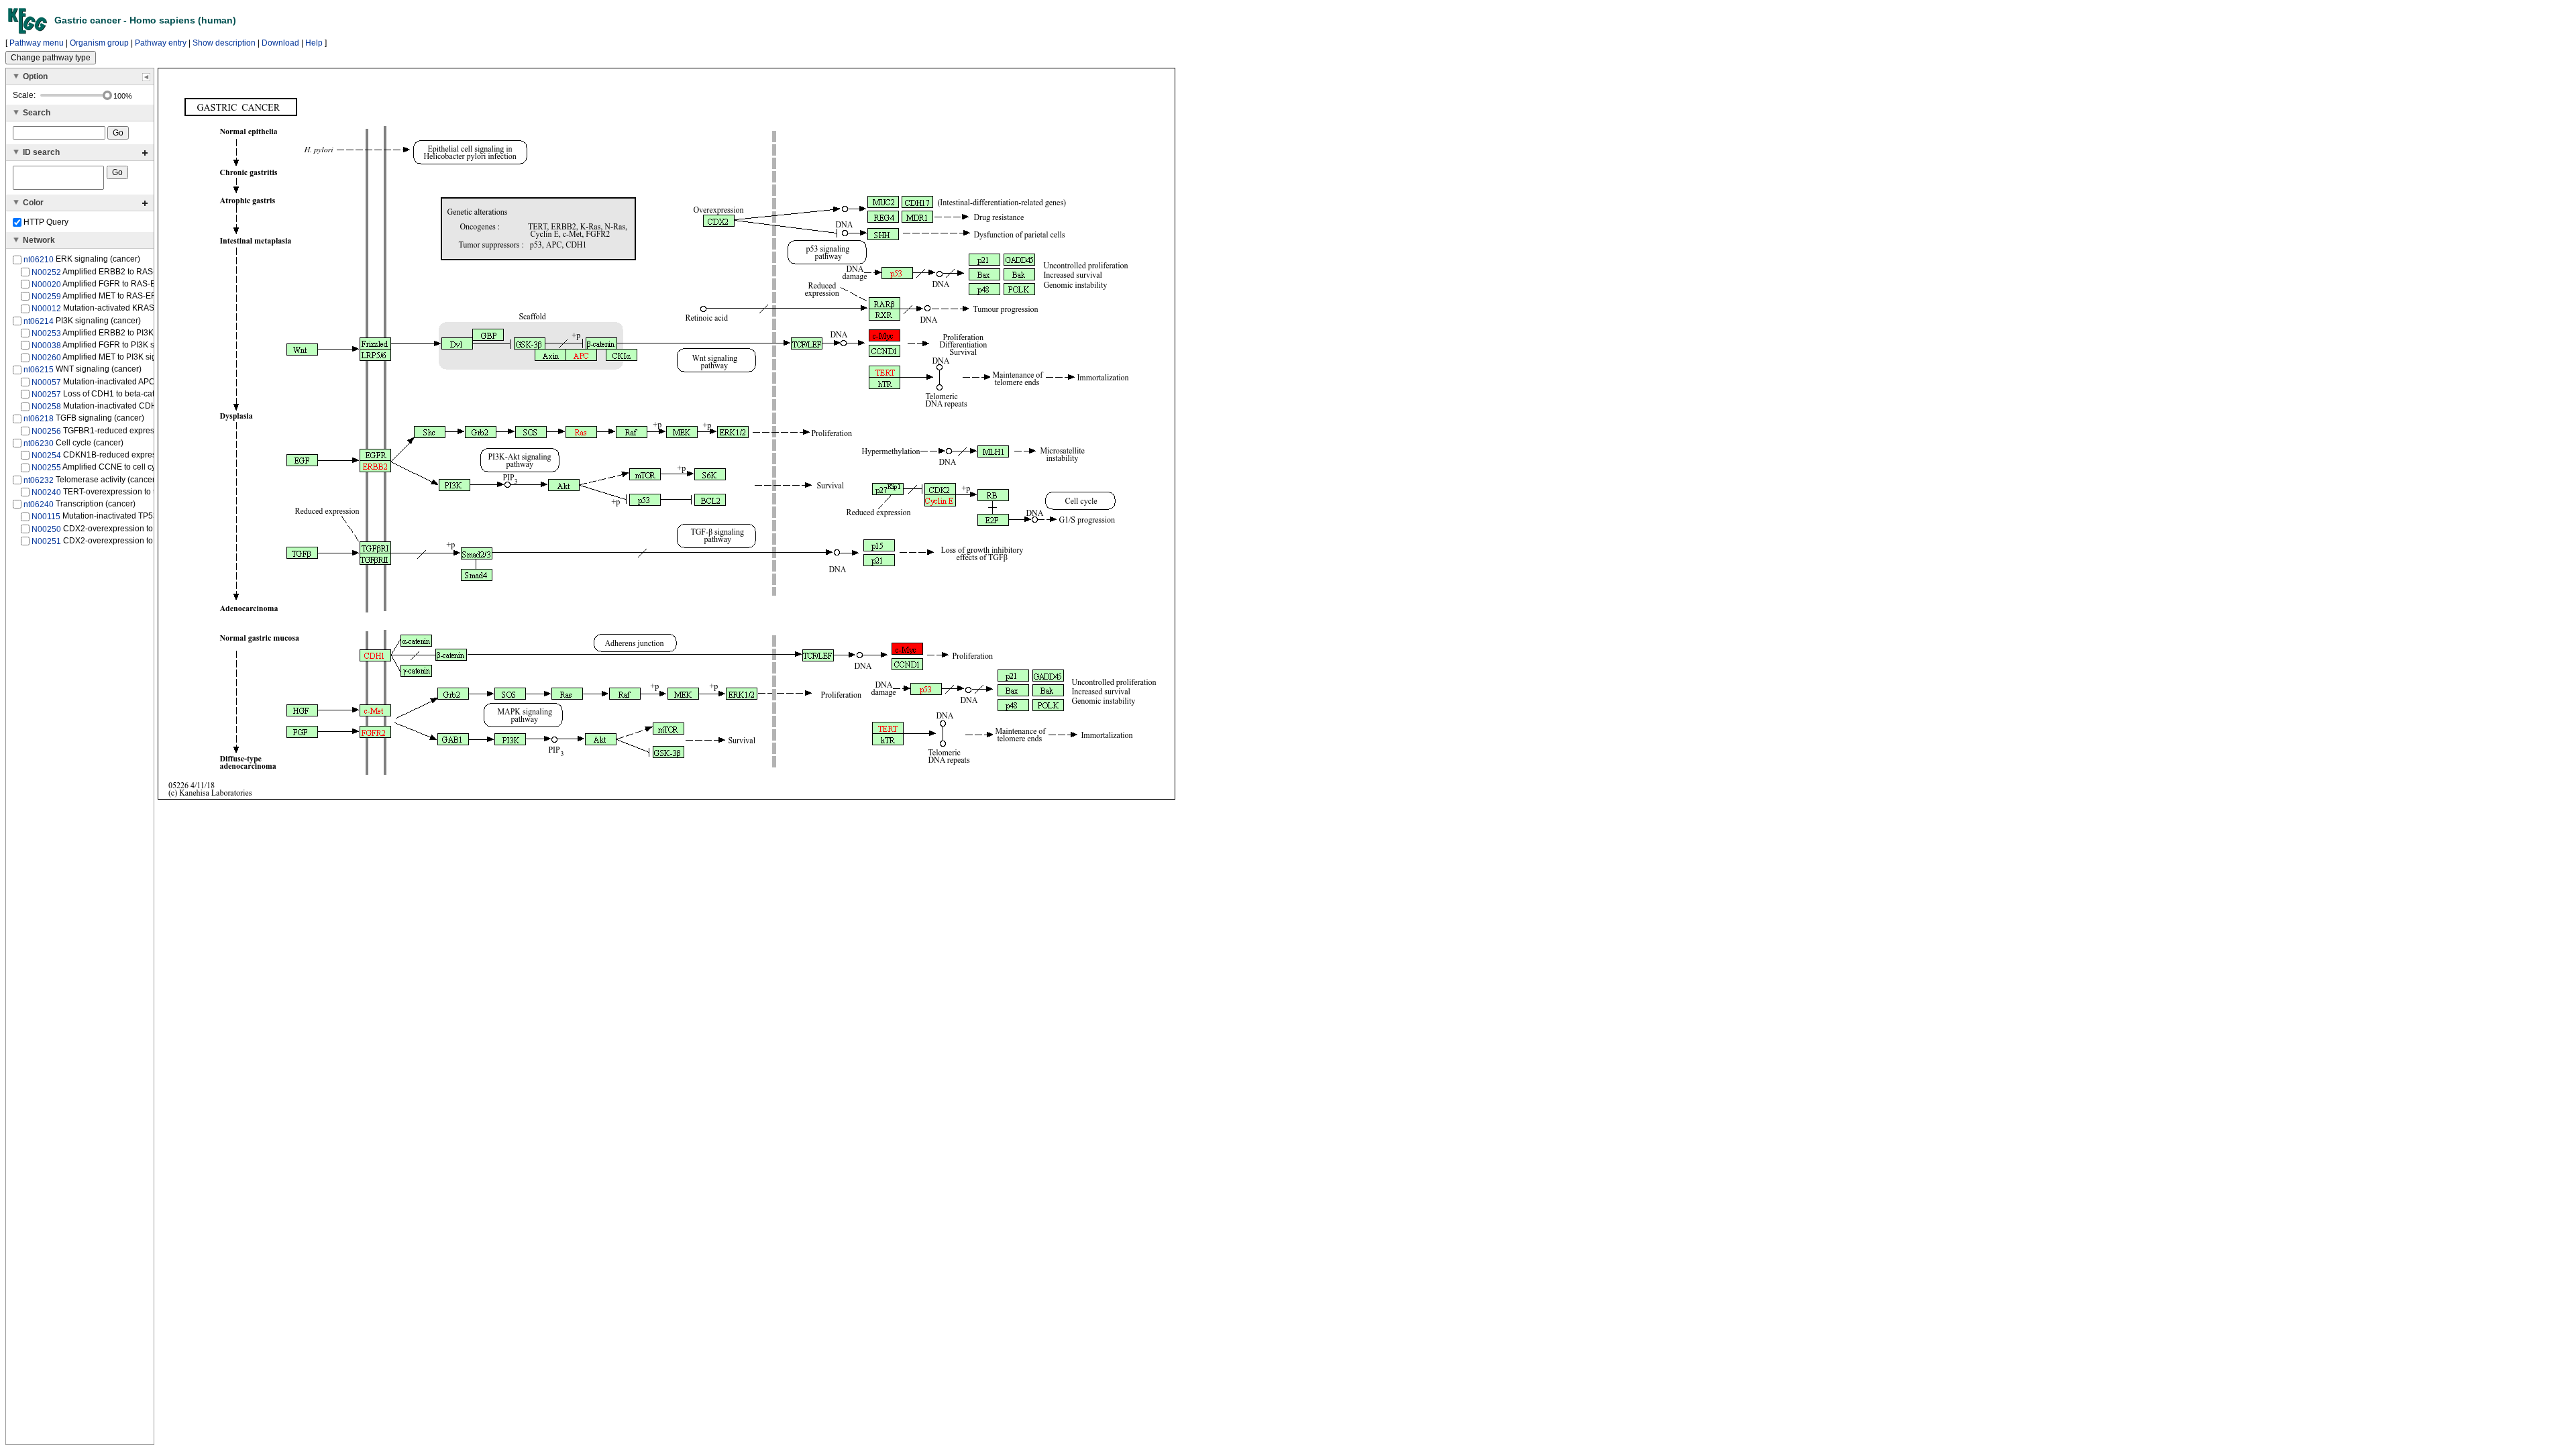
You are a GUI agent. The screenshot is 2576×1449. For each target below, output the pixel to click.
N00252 (46, 272)
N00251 (46, 541)
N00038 (46, 345)
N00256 (46, 431)
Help (314, 43)
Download (280, 43)
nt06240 (39, 504)
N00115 (46, 517)
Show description (224, 43)
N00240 (46, 492)
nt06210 (39, 260)
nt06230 (39, 443)
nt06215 (39, 370)
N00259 (46, 297)
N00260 (46, 358)
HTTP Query (45, 222)
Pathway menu (37, 43)
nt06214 (39, 321)
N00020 (46, 284)
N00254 (46, 455)
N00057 (46, 382)
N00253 (46, 333)
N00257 (46, 394)
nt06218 (39, 419)
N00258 (46, 407)
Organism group (99, 43)
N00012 (46, 309)
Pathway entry (161, 43)
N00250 (46, 529)
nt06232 (39, 480)
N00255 (46, 468)
